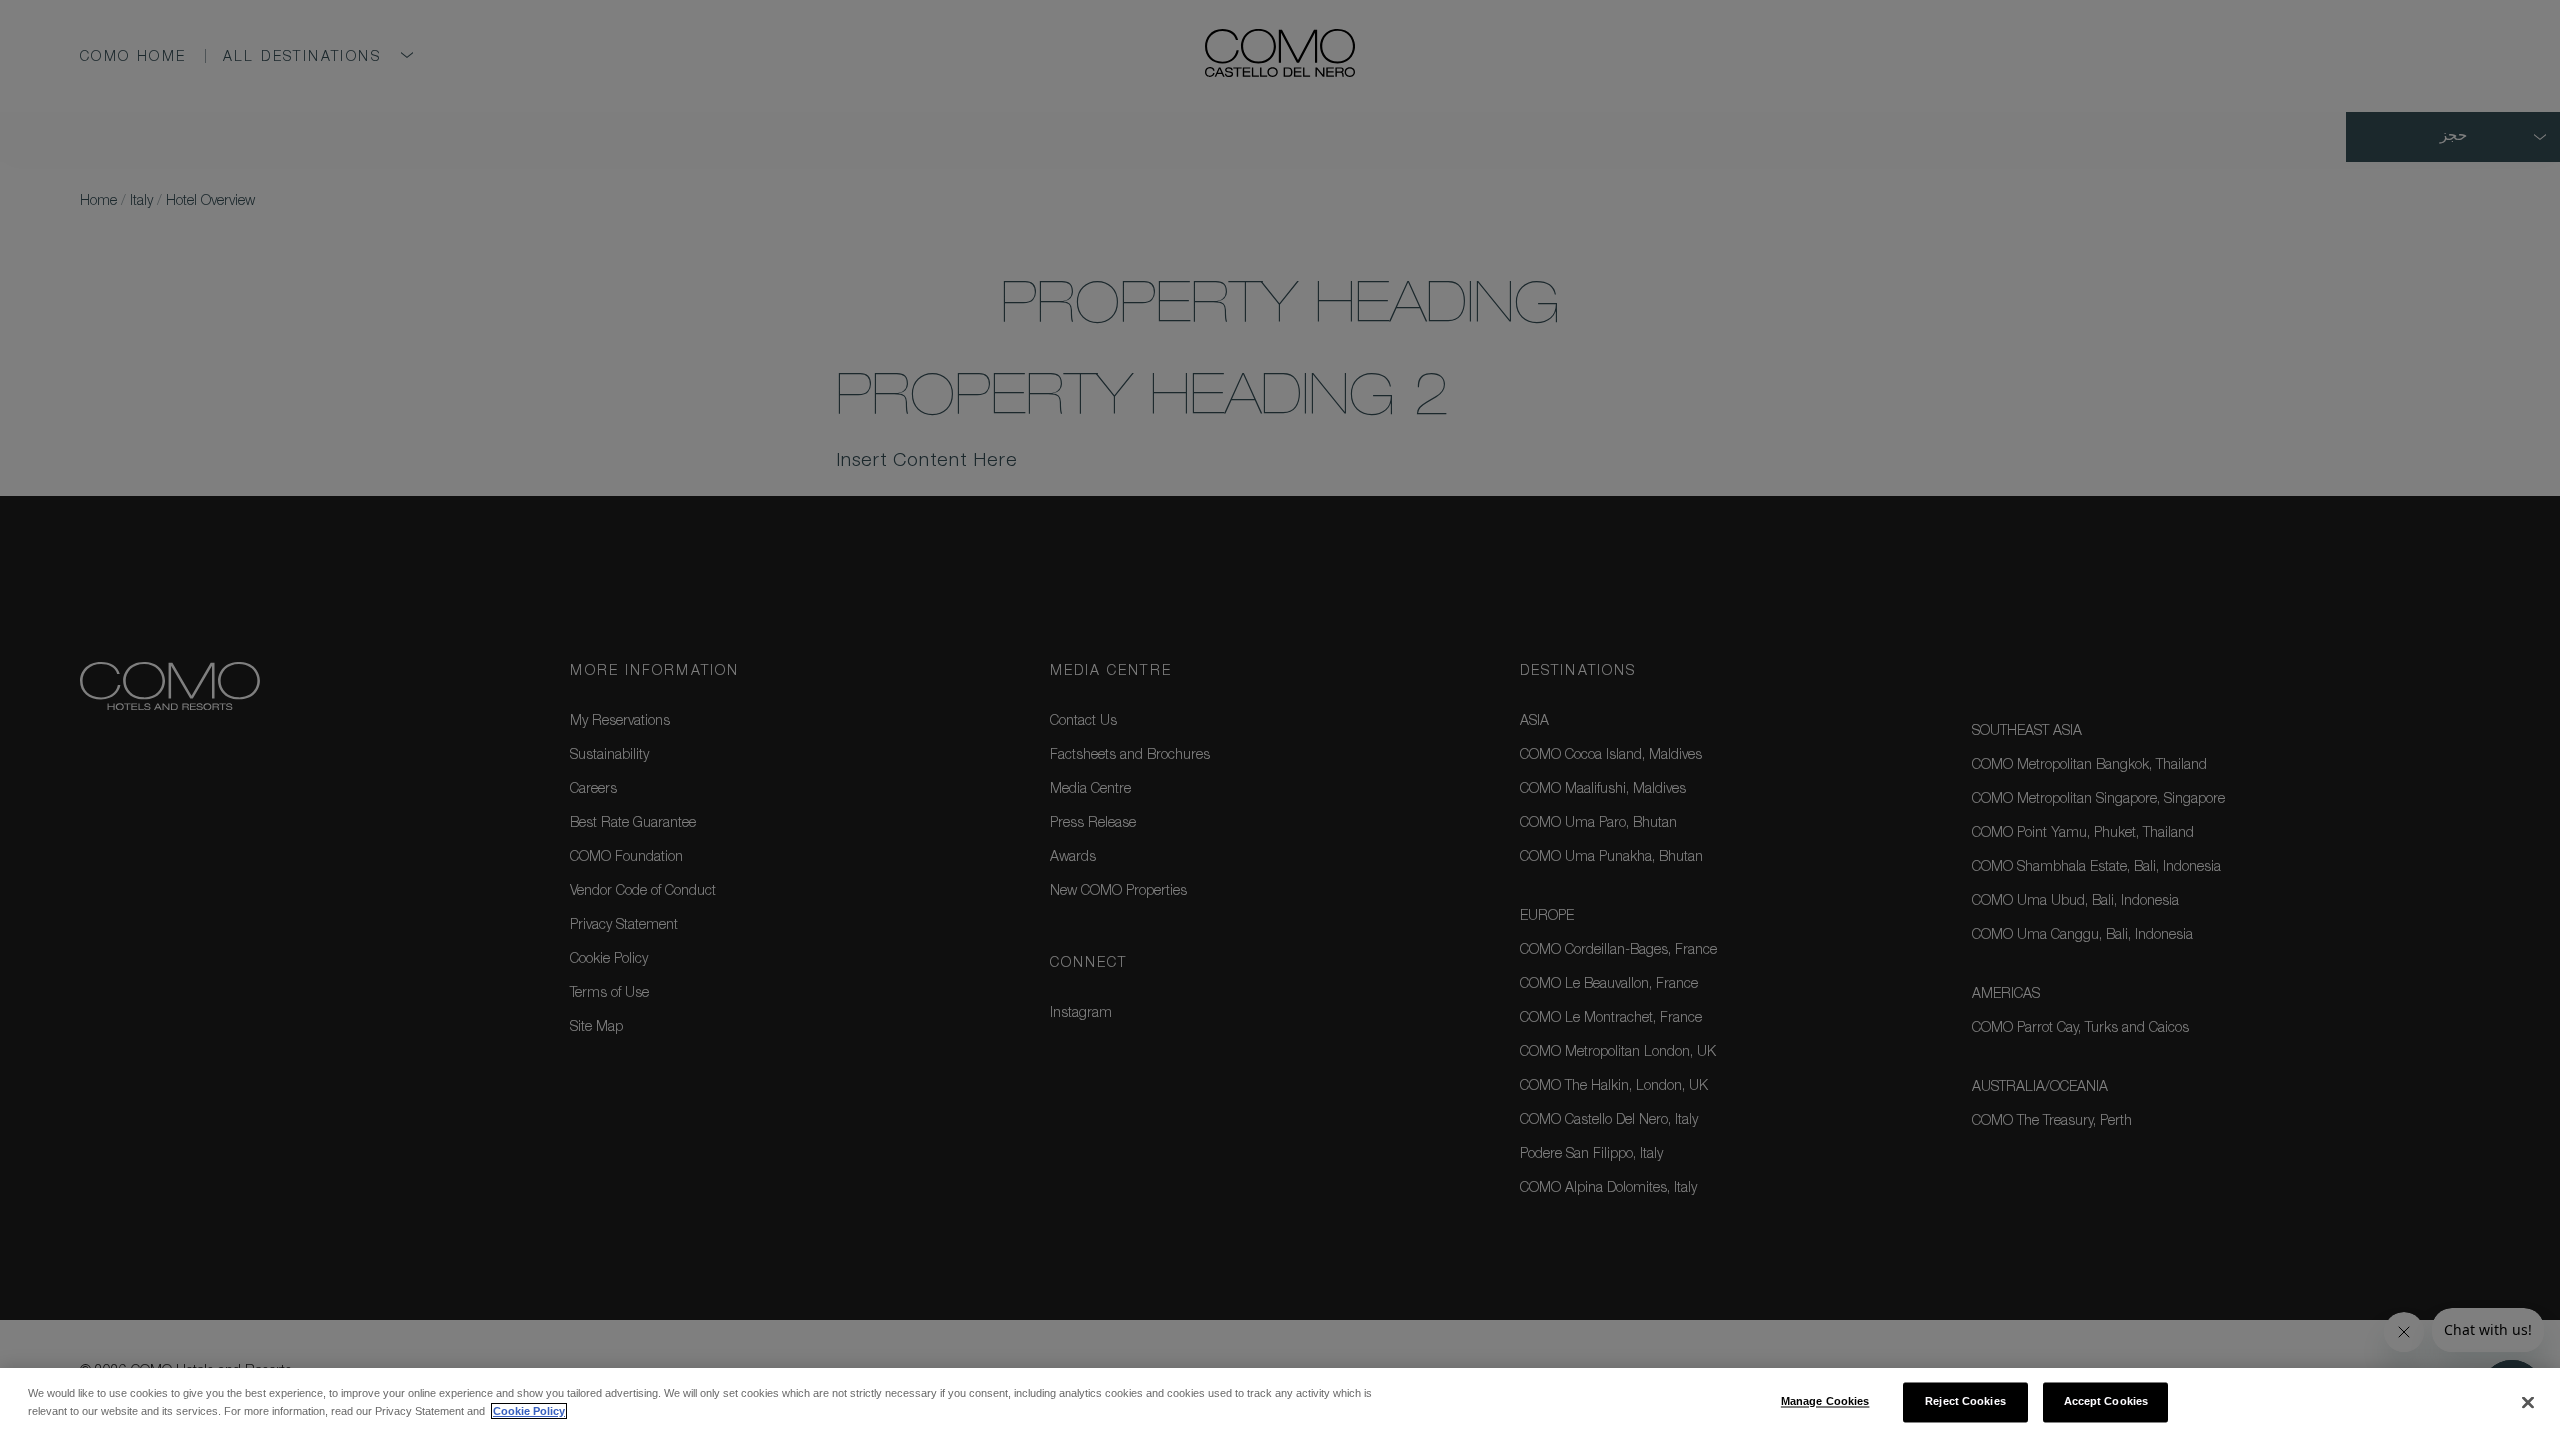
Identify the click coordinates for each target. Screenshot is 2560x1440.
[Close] (2528, 1403)
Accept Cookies (2106, 1402)
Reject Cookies (1965, 1402)
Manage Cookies (1825, 1402)
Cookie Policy (529, 1411)
